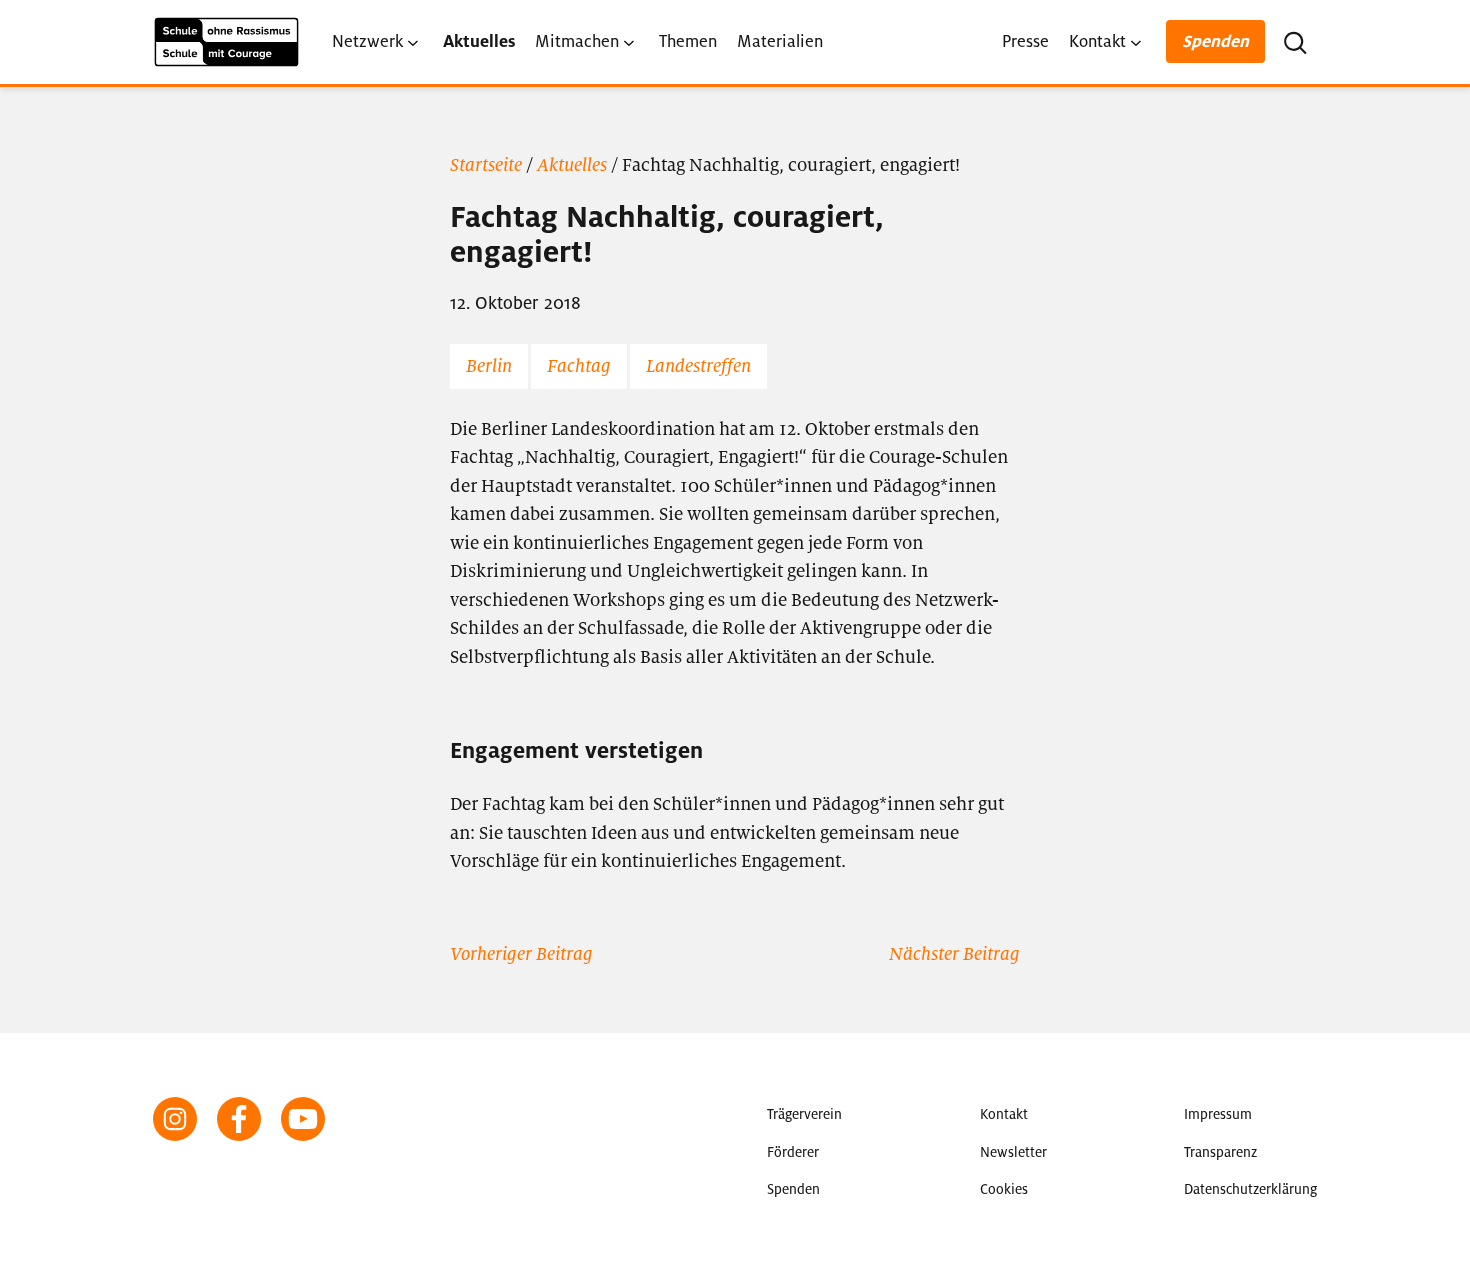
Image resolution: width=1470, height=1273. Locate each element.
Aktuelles (479, 41)
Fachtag (579, 366)
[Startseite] (226, 42)
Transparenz (1220, 1152)
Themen (688, 41)
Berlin (489, 366)
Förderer (793, 1152)
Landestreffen (698, 366)
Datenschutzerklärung (1250, 1189)
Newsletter (1013, 1152)
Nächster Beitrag (954, 954)
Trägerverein (804, 1114)
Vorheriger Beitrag (521, 954)
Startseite (486, 165)
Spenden (1215, 41)
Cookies (1004, 1189)
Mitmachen (577, 41)
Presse (1025, 41)
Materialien (780, 41)
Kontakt (1097, 41)
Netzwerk (367, 41)
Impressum (1218, 1114)
